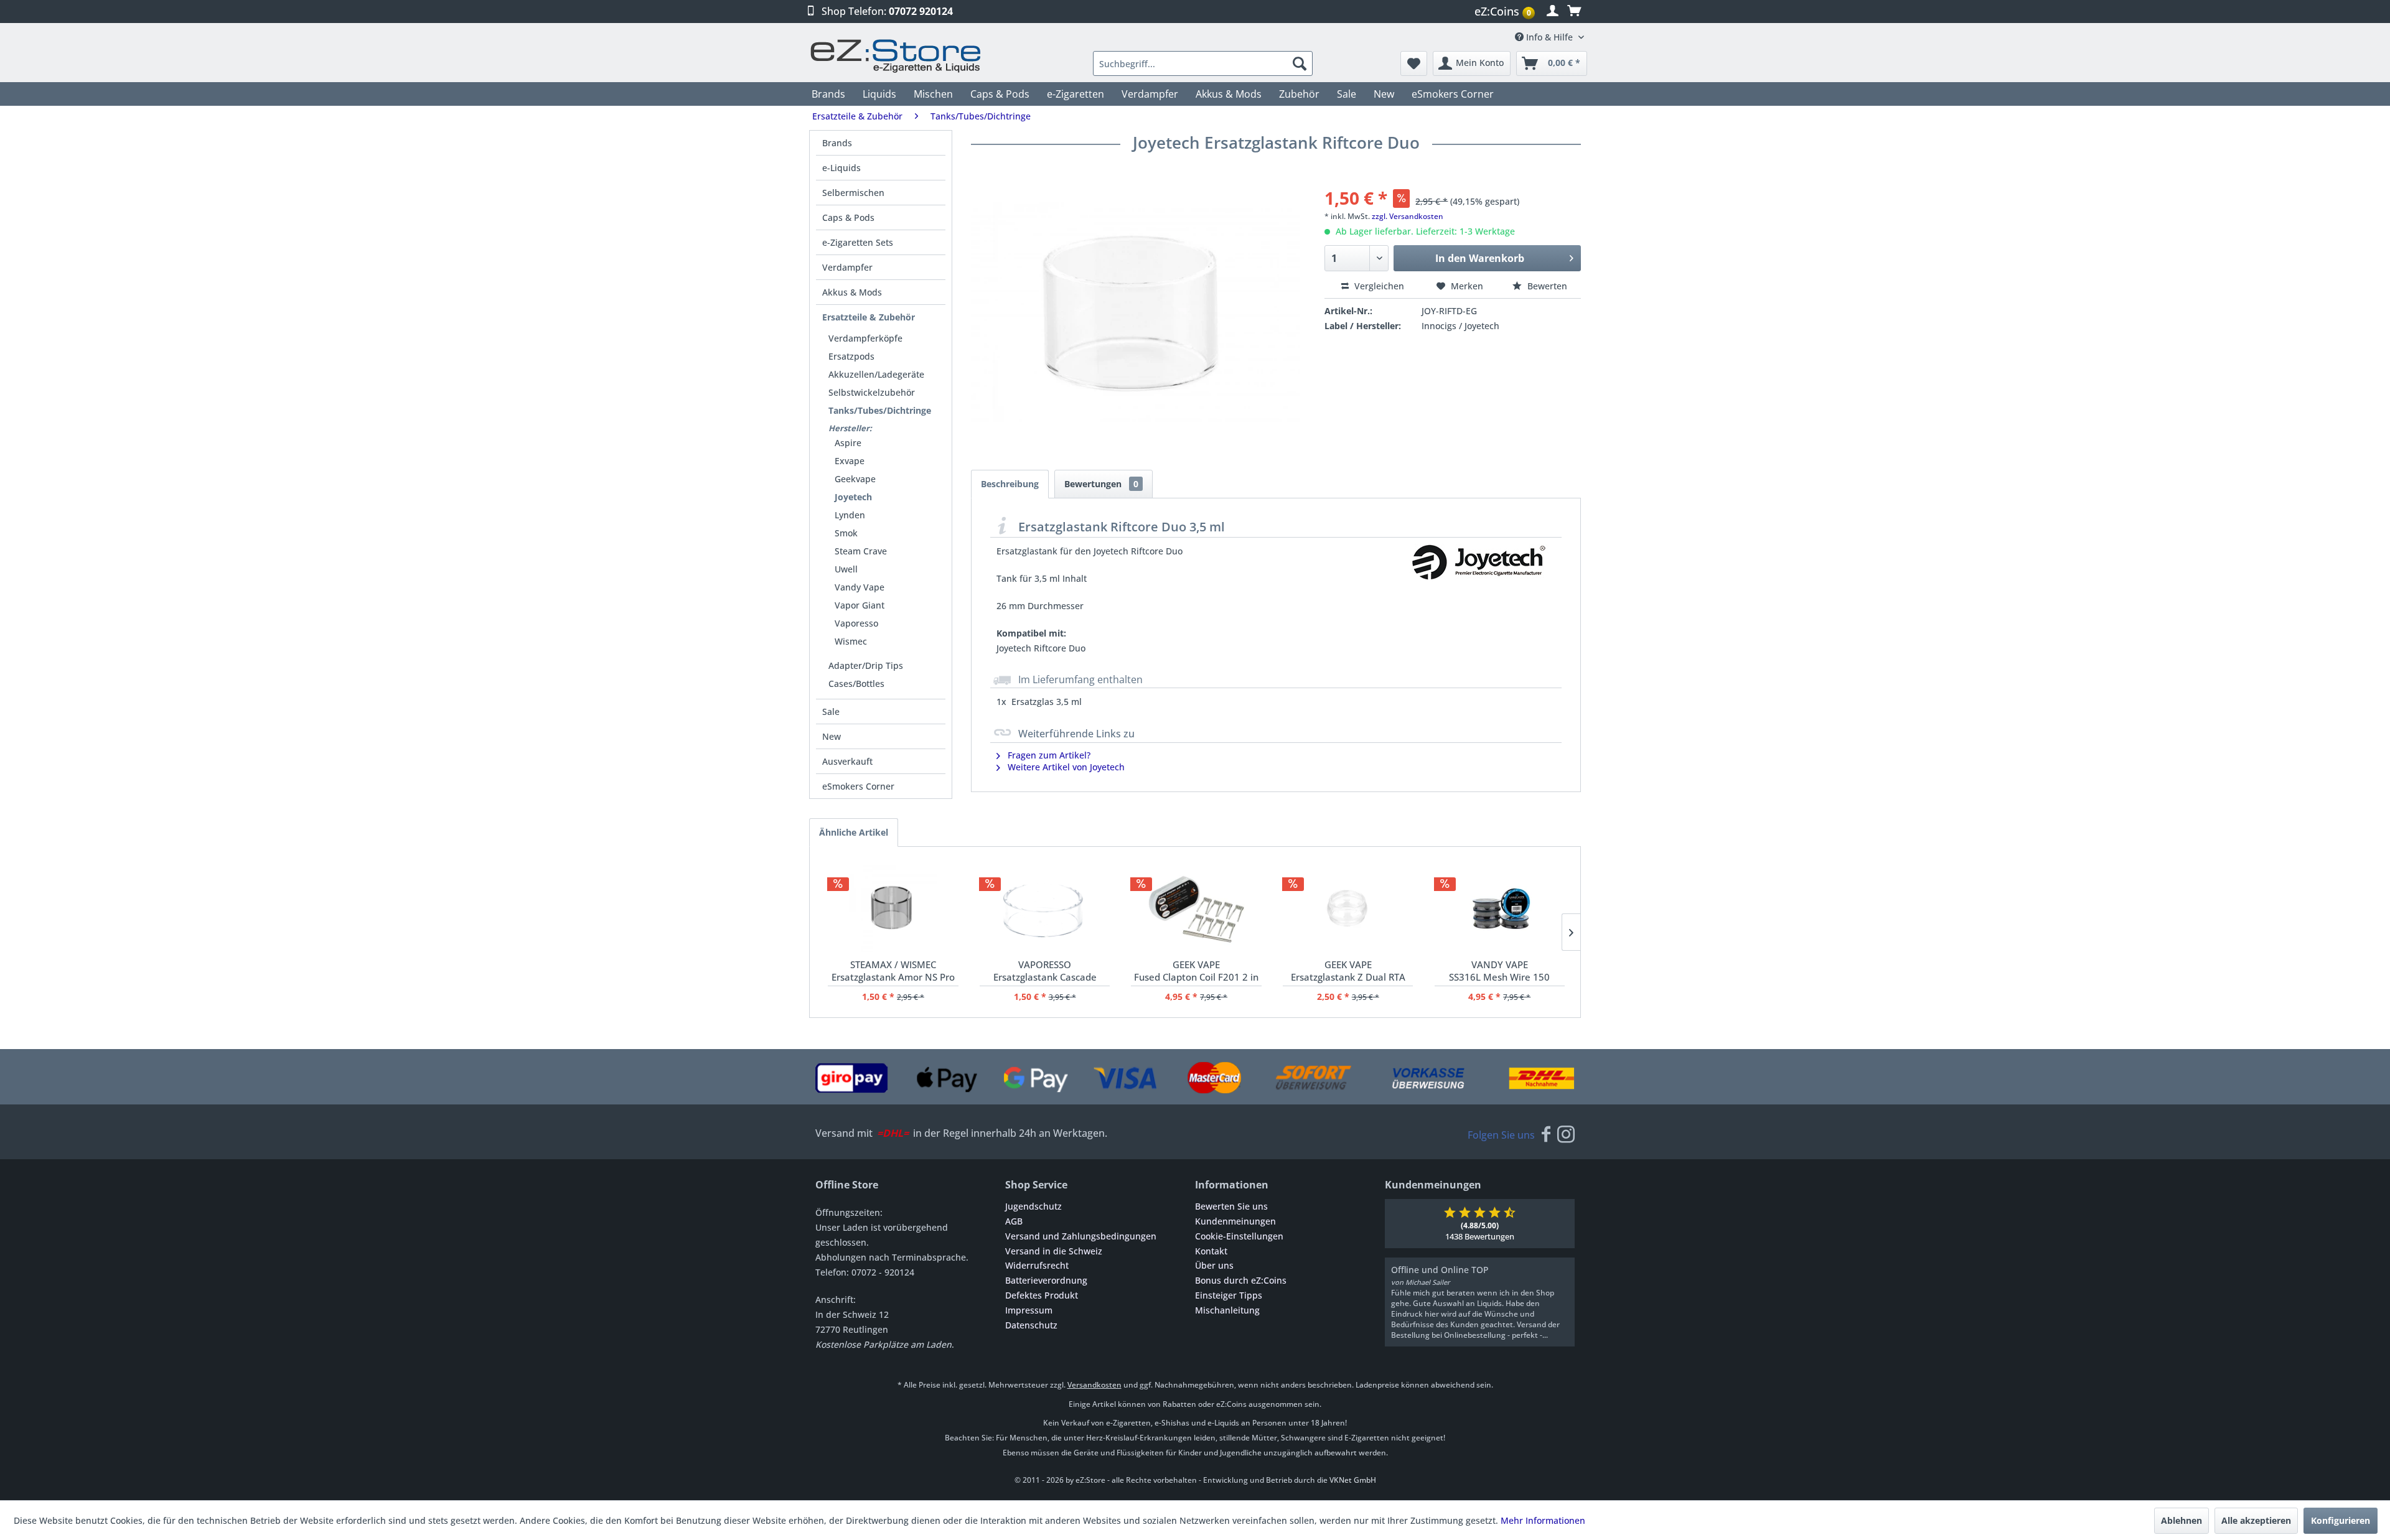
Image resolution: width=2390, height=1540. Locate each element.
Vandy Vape (860, 587)
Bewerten (1546, 286)
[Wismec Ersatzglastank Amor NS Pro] (893, 908)
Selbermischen (853, 193)
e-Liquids (841, 168)
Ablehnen (2181, 1520)
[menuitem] (1506, 12)
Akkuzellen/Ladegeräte (876, 374)
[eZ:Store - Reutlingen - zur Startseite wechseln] (896, 56)
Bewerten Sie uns (1231, 1206)
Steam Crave (861, 551)
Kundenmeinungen (1235, 1221)
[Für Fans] (1546, 1135)
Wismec (851, 641)
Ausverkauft (847, 761)
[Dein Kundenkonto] (1553, 11)
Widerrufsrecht (1037, 1265)
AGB (1014, 1221)
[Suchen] (1300, 63)
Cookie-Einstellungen (1239, 1236)
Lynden (850, 515)
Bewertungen (1101, 484)
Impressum (1029, 1310)
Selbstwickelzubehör (872, 392)
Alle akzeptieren (2256, 1520)
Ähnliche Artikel (854, 832)
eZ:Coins (1503, 11)
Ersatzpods (851, 356)
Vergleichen (1378, 286)
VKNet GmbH (1353, 1480)
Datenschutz (1031, 1325)
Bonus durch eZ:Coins (1241, 1280)
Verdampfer (847, 267)
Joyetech (853, 497)
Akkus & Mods (852, 292)
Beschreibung (1010, 484)
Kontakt (1211, 1251)
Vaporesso (856, 623)
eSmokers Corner (858, 786)
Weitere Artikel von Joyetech (1065, 767)
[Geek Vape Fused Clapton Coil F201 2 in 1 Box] (1196, 908)
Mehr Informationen (1543, 1520)
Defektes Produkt (1042, 1295)
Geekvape (855, 479)
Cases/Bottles (856, 684)
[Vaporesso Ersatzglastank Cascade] (1045, 908)
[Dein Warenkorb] (1574, 11)
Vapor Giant (860, 605)
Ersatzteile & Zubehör (869, 317)
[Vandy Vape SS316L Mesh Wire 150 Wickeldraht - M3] (1500, 908)
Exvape (850, 461)
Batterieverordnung (1046, 1280)
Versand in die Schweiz (1054, 1251)
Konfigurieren (2341, 1520)
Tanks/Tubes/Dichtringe (880, 410)
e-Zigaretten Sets (858, 242)
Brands (837, 143)
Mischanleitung (1227, 1310)
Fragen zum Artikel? (1048, 755)
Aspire (848, 443)
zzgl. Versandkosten (1408, 216)
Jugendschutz (1033, 1206)
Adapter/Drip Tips (866, 665)
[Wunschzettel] (1414, 63)
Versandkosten (1094, 1385)
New (832, 736)
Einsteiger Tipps (1229, 1295)
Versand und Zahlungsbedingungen (1081, 1236)
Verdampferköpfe (865, 338)
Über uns (1214, 1265)
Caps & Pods (848, 217)
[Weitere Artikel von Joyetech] (1478, 575)
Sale (831, 712)
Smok (846, 533)
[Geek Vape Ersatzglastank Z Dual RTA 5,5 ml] (1348, 908)
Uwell (846, 569)
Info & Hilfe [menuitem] (1549, 37)
